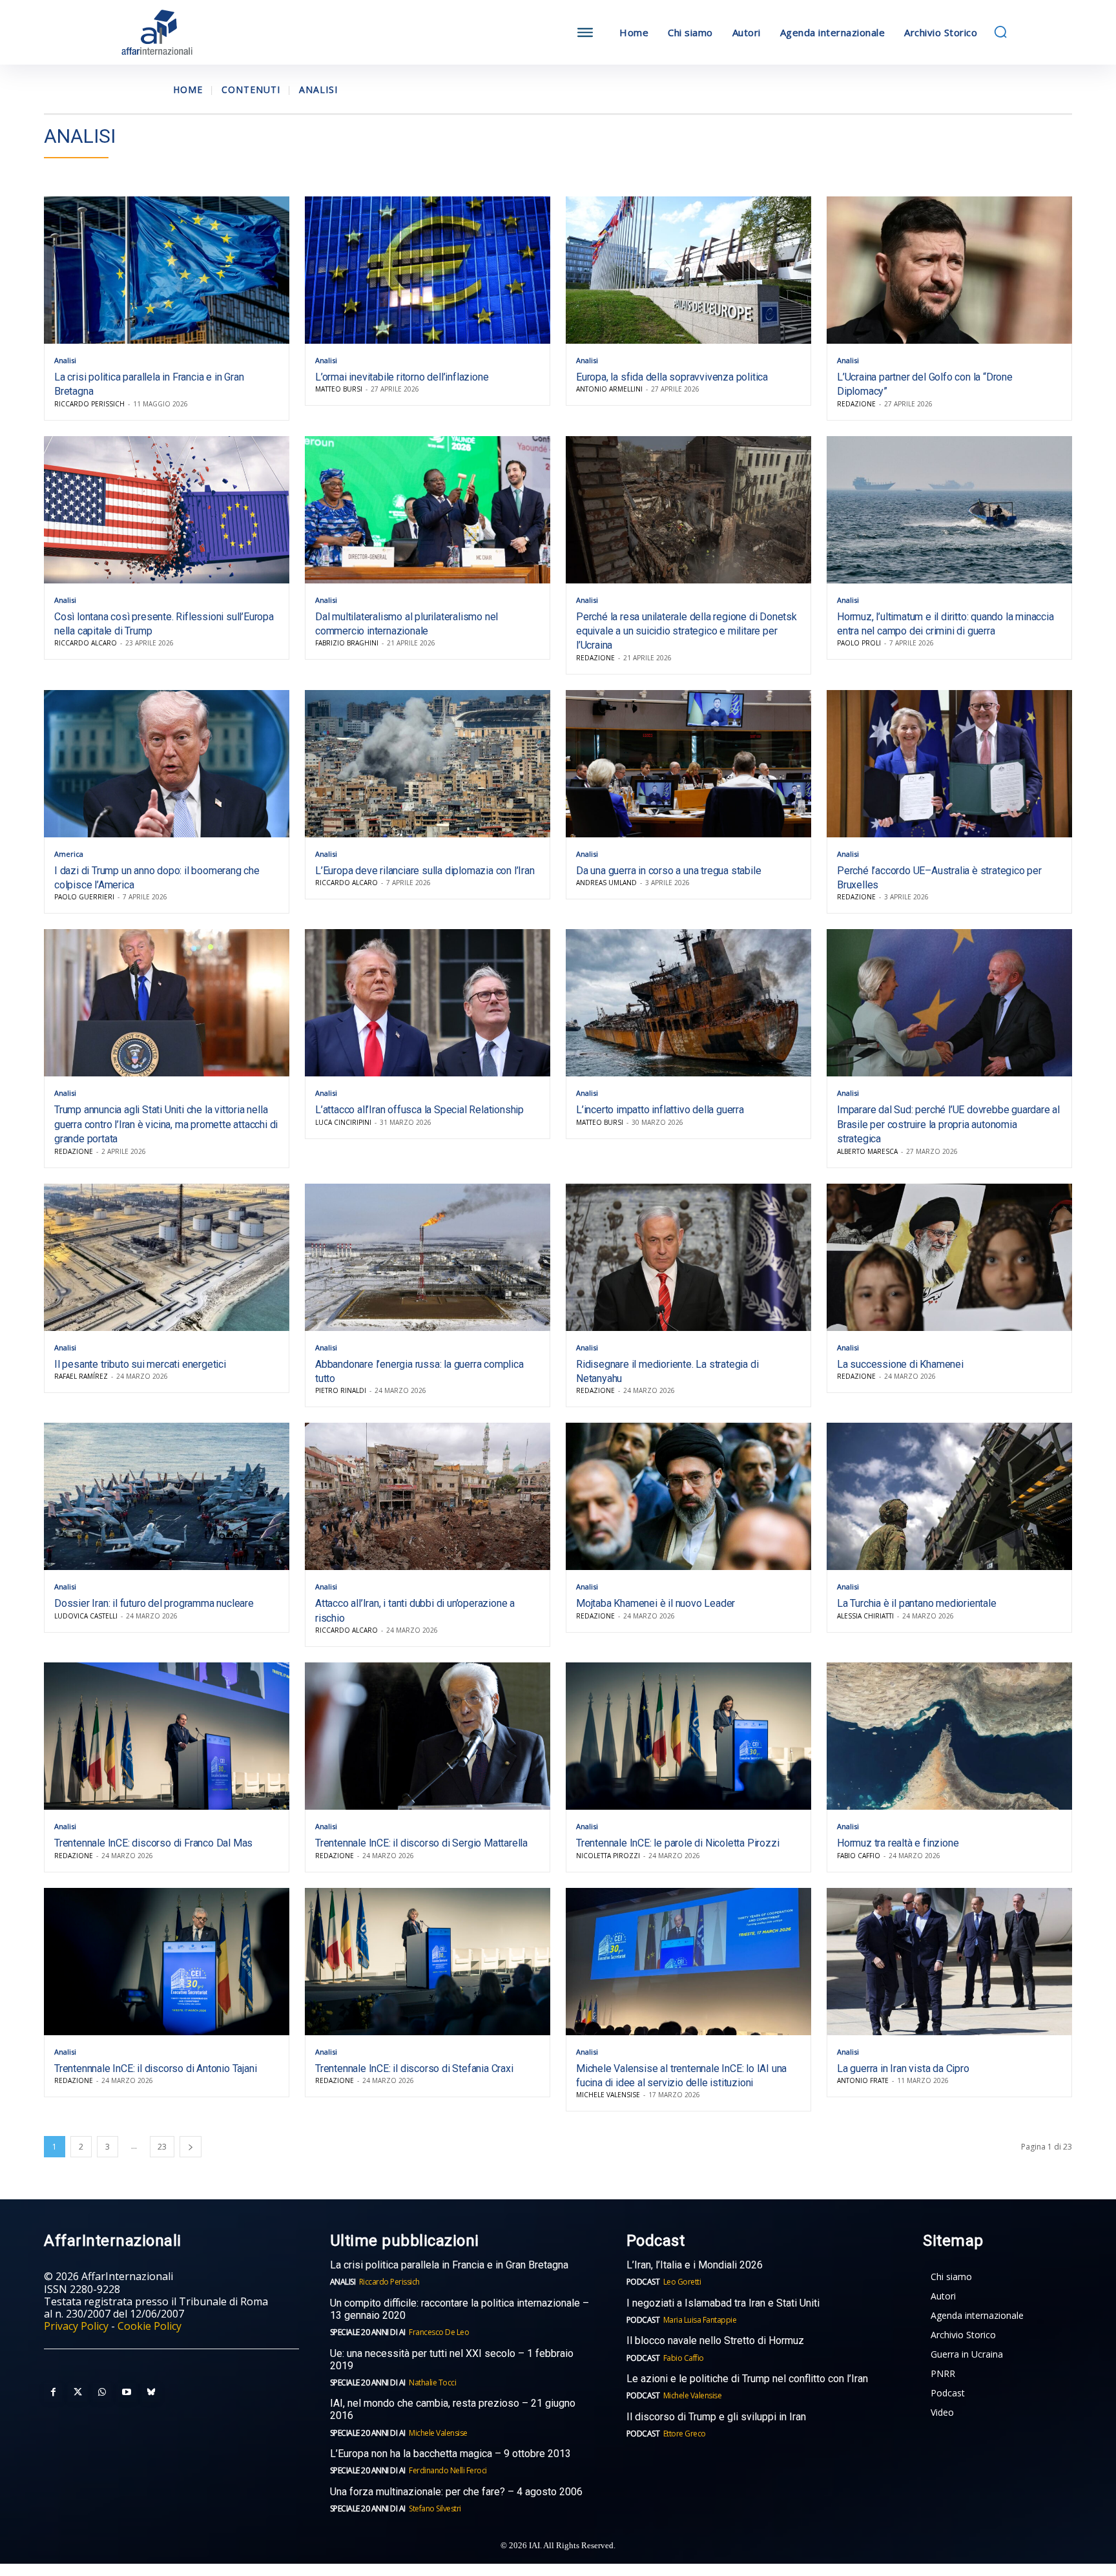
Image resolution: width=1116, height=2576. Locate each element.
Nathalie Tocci (432, 2382)
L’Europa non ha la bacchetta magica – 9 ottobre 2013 (452, 2454)
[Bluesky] (151, 2393)
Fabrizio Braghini (347, 643)
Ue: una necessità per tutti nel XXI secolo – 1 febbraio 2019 (452, 2360)
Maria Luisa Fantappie (700, 2320)
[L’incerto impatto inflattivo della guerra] (688, 1003)
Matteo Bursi (339, 389)
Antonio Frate (863, 2080)
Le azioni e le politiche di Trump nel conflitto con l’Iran (747, 2379)
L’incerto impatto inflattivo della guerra (660, 1110)
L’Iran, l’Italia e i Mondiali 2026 (695, 2265)
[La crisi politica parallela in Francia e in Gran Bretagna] (167, 270)
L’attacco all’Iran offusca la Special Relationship (419, 1110)
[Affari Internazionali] (221, 33)
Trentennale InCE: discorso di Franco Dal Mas (153, 1843)
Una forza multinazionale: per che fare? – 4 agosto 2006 (456, 2492)
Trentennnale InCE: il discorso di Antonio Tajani (155, 2068)
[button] (1000, 32)
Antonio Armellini (609, 389)
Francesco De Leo (439, 2332)
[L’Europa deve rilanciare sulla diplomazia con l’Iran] (428, 764)
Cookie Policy (150, 2326)
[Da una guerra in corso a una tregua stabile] (688, 764)
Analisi (65, 360)
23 (162, 2147)
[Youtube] (127, 2393)
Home (188, 89)
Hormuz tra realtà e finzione (898, 1843)
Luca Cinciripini (343, 1122)
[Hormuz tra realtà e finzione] (949, 1736)
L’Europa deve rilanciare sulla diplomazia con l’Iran (425, 871)
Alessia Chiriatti (865, 1616)
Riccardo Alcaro (86, 643)
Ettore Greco (685, 2434)
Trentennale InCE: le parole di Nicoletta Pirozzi (677, 1843)
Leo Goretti (682, 2282)
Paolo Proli (859, 643)
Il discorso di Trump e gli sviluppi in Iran (716, 2417)
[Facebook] (53, 2393)
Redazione (856, 404)
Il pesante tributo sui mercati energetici (140, 1364)
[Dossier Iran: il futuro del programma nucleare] (167, 1496)
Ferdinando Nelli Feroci (448, 2470)
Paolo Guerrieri (84, 897)
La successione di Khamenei (900, 1364)
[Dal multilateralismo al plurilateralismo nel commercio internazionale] (428, 510)
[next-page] (191, 2147)
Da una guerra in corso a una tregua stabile (668, 871)
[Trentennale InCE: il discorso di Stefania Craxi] (428, 1962)
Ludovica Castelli (86, 1616)
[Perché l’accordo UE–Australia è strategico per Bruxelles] (949, 764)
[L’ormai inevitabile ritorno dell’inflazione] (428, 270)
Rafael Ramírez (81, 1376)
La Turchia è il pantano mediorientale (917, 1603)
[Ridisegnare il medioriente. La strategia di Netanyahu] (688, 1257)
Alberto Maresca (867, 1151)
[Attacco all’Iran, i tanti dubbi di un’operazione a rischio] (428, 1496)
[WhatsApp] (102, 2393)
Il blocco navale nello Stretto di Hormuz (715, 2340)
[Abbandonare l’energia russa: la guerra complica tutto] (428, 1257)
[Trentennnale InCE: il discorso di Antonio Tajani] (167, 1962)
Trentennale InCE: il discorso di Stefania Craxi (414, 2068)
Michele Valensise (608, 2095)
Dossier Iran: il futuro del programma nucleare (154, 1603)
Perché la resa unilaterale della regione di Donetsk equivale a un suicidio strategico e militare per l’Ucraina (687, 631)
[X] (77, 2393)
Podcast (643, 2282)
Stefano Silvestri (435, 2508)
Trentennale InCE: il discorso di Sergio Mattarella (421, 1843)
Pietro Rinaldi (341, 1390)
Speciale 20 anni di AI (368, 2332)
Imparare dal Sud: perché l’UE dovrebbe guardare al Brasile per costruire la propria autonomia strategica (948, 1124)
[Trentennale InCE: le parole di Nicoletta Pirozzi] (688, 1736)
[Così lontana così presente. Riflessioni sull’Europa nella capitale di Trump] (167, 510)
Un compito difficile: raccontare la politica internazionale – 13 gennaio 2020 (460, 2309)
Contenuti (251, 89)
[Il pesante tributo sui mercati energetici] (167, 1257)
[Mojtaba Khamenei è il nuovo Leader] (688, 1496)
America (69, 854)
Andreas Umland (606, 883)
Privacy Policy (76, 2326)
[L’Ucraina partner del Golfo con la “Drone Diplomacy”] (949, 270)
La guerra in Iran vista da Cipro (903, 2068)
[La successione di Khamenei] (949, 1257)
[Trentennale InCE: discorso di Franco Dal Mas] (167, 1736)
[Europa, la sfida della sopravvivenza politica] (688, 270)
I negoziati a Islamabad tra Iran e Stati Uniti (723, 2303)
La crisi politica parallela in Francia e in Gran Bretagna (449, 2265)
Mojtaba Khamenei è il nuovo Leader (656, 1603)
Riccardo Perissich (89, 404)
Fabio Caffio (859, 1856)
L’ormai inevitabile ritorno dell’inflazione (402, 377)
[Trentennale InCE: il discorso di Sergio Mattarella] (428, 1736)
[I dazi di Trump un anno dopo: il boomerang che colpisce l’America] (167, 764)
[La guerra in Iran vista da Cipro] (949, 1962)
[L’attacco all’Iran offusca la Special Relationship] (428, 1003)
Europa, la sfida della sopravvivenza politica (672, 377)
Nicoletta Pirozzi (608, 1856)
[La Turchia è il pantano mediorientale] (949, 1496)
